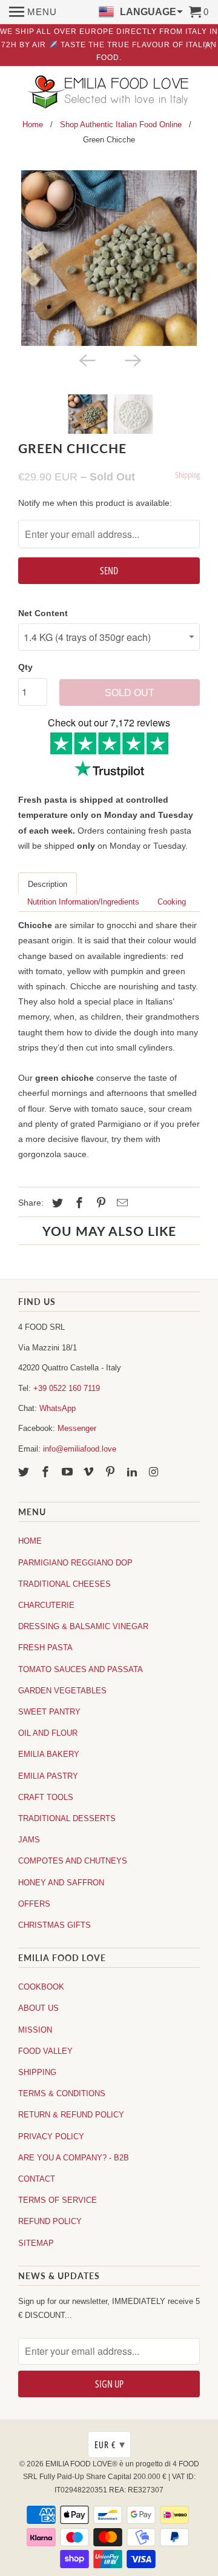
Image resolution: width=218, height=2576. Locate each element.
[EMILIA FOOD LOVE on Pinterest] (111, 1472)
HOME (30, 1541)
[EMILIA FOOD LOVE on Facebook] (47, 1472)
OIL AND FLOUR (48, 1733)
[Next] (132, 359)
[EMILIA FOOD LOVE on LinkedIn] (133, 1472)
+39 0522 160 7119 (67, 1388)
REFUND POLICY (50, 2221)
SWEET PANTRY (49, 1712)
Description (48, 884)
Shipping (187, 475)
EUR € (110, 2445)
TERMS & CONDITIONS (62, 2093)
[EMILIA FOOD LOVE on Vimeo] (90, 1472)
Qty (25, 667)
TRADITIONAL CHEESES (64, 1584)
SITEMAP (36, 2243)
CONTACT (37, 2179)
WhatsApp (58, 1408)
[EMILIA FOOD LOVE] (109, 93)
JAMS (29, 1840)
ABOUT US (38, 2008)
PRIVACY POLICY (51, 2136)
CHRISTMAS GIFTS (54, 1925)
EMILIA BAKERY (49, 1754)
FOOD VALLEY (45, 2051)
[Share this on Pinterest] (99, 1203)
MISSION (35, 2030)
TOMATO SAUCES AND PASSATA (81, 1669)
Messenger (77, 1428)
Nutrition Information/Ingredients (83, 902)
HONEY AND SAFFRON (61, 1883)
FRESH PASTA (45, 1648)
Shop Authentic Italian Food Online (121, 124)
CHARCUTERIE (46, 1605)
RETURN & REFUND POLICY (71, 2115)
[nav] (33, 12)
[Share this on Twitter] (56, 1203)
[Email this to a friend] (121, 1203)
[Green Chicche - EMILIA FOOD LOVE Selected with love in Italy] (109, 258)
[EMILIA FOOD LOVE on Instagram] (155, 1472)
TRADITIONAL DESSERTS (67, 1818)
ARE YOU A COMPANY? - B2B (74, 2158)
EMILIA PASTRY (48, 1776)
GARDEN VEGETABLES (62, 1691)
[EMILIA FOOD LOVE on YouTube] (68, 1472)
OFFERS (34, 1904)
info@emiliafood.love (80, 1449)
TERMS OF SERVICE (58, 2200)
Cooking (172, 902)
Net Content (43, 613)
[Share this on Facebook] (78, 1203)
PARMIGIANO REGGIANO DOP (75, 1563)
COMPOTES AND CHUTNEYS (73, 1861)
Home (33, 124)
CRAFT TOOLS (46, 1797)
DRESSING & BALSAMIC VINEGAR (83, 1626)
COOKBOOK (41, 1987)
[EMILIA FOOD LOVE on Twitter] (25, 1472)
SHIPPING (37, 2072)
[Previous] (86, 359)
